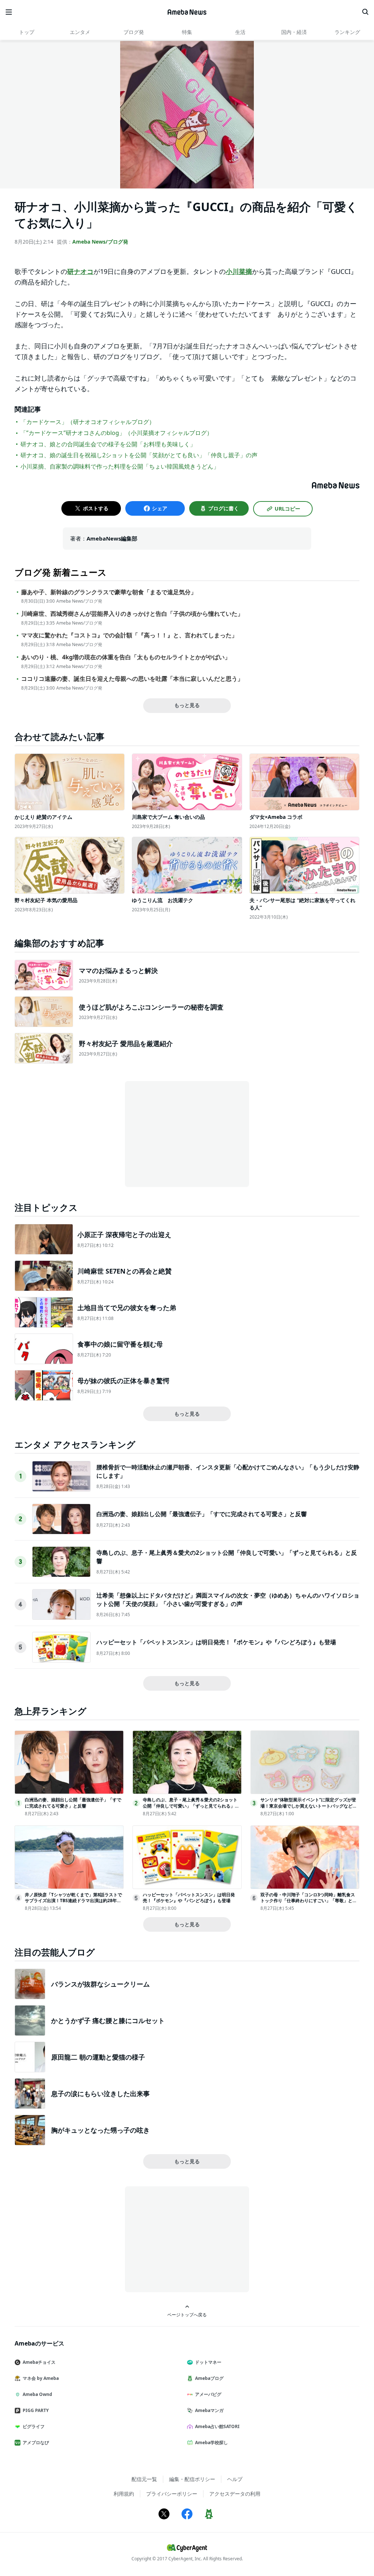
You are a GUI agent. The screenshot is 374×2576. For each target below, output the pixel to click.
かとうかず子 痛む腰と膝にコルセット (108, 2020)
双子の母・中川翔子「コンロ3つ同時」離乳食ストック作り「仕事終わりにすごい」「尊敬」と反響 (309, 1901)
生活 (240, 32)
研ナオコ (80, 271)
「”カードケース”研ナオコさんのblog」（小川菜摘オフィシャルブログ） (117, 433)
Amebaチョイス (39, 2362)
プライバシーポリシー (172, 2494)
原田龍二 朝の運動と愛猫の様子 (98, 2057)
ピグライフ (34, 2426)
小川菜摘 (239, 271)
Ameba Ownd (37, 2394)
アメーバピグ (208, 2394)
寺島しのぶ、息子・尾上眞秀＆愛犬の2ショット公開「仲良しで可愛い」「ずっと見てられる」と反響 (191, 1806)
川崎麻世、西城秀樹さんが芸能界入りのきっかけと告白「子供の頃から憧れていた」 (132, 614)
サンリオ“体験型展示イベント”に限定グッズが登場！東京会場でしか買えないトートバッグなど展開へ (309, 1806)
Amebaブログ (209, 2378)
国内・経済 (294, 32)
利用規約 (124, 2494)
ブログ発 (134, 32)
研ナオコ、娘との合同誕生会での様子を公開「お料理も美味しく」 (108, 444)
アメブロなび (36, 2443)
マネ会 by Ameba (41, 2378)
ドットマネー (208, 2362)
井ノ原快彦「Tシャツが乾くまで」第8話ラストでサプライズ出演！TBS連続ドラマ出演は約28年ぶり (73, 1901)
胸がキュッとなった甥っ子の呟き (100, 2130)
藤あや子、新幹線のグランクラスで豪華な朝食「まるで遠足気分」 (109, 592)
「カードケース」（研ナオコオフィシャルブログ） (88, 422)
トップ (27, 32)
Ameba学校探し (211, 2443)
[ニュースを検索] (365, 12)
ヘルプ (235, 2479)
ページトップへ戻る (187, 2314)
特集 (187, 32)
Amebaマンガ (209, 2410)
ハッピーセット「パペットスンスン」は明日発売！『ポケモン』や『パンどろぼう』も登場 (216, 1642)
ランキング (347, 32)
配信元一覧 (144, 2479)
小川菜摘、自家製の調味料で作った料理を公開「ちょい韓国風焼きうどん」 (120, 466)
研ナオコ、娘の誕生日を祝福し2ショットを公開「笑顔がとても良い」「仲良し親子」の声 (139, 455)
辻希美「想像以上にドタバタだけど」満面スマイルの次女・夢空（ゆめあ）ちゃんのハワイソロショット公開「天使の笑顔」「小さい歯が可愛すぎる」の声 (228, 1599)
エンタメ (80, 32)
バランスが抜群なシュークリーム (100, 1984)
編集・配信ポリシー (192, 2479)
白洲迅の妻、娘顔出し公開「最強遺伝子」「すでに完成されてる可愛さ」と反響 (202, 1514)
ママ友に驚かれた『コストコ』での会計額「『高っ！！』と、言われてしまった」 (129, 635)
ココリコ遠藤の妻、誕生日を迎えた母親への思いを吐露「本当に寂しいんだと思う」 (132, 679)
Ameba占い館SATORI (217, 2426)
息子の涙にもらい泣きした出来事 (100, 2094)
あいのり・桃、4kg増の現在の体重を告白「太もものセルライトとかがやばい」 (126, 657)
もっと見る (187, 705)
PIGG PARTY (36, 2410)
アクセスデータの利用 (235, 2494)
